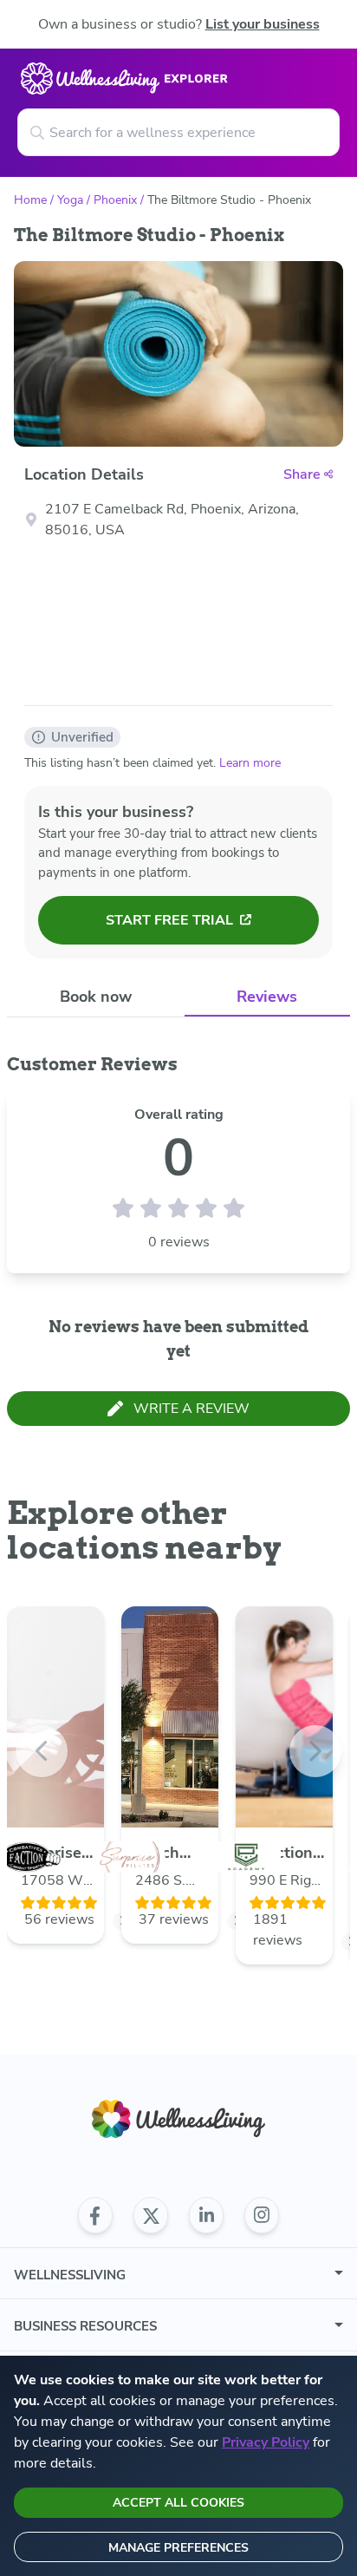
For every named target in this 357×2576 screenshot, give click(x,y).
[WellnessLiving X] (151, 2215)
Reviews (267, 997)
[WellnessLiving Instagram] (262, 2215)
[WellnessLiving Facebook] (95, 2215)
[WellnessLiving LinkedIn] (206, 2215)
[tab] (96, 996)
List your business (263, 24)
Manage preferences (178, 2548)
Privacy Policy (266, 2442)
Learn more (250, 763)
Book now (96, 997)
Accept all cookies (178, 2503)
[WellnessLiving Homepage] (178, 2119)
